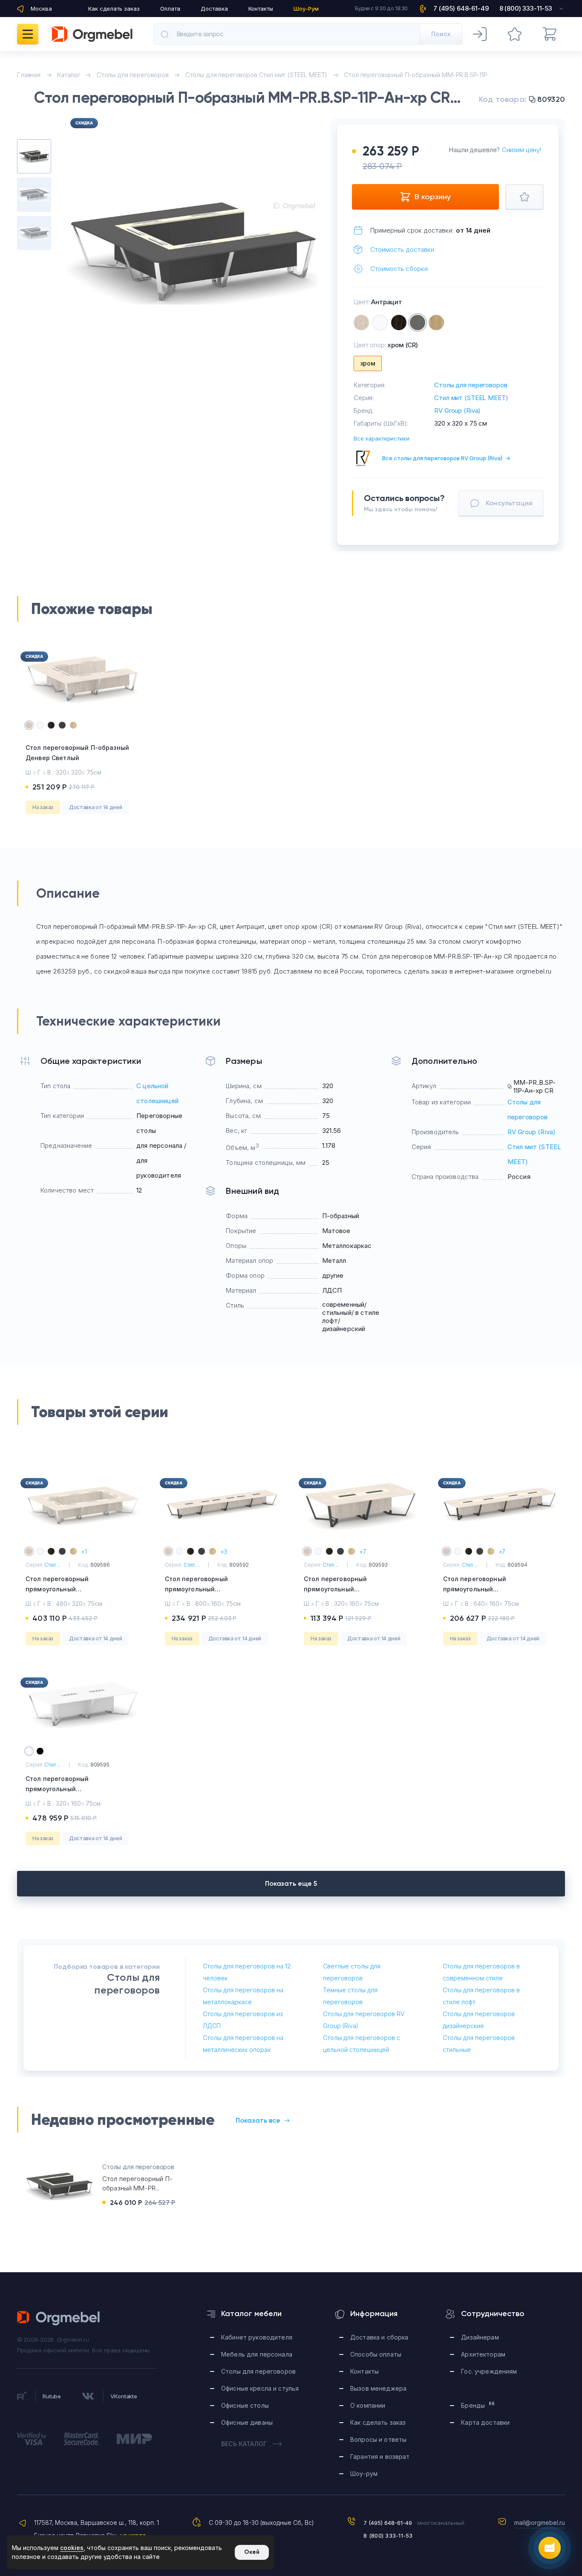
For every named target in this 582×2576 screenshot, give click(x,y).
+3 (224, 1552)
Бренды (478, 2405)
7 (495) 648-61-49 (388, 2523)
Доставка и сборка (379, 2337)
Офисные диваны (247, 2422)
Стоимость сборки (399, 269)
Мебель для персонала (257, 2354)
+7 (363, 1552)
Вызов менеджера (378, 2388)
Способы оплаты (376, 2354)
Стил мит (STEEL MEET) (471, 398)
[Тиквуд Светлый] (436, 323)
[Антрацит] (418, 323)
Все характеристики (382, 438)
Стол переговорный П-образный (77, 753)
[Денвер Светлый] (361, 323)
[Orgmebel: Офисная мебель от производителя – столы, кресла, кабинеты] (92, 34)
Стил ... (52, 1565)
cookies (72, 2548)
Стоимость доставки (402, 249)
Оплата (170, 9)
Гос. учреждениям (489, 2371)
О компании (368, 2405)
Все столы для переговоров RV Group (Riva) (446, 458)
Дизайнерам (480, 2337)
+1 (84, 1552)
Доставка (214, 9)
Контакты (261, 9)
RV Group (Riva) (457, 411)
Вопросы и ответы (378, 2439)
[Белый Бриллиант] (380, 323)
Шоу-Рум (306, 9)
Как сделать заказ (114, 9)
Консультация (509, 503)
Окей (252, 2552)
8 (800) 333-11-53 (388, 2536)
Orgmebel (59, 2318)
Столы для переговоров (471, 385)
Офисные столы (245, 2405)
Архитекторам (483, 2354)
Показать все (258, 2120)
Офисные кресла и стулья (260, 2388)
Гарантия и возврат (380, 2456)
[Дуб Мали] (399, 323)
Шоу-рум (364, 2474)
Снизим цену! (521, 150)
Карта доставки (485, 2422)
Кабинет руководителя (257, 2337)
